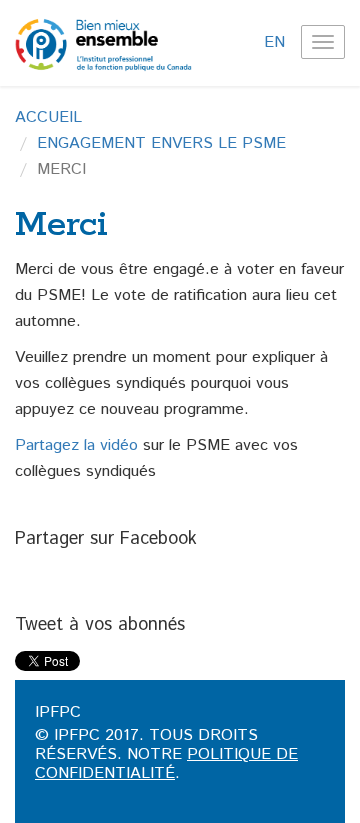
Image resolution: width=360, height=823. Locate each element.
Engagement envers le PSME (161, 143)
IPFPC (58, 712)
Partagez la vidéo (76, 445)
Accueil (48, 117)
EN (274, 42)
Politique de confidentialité (166, 764)
